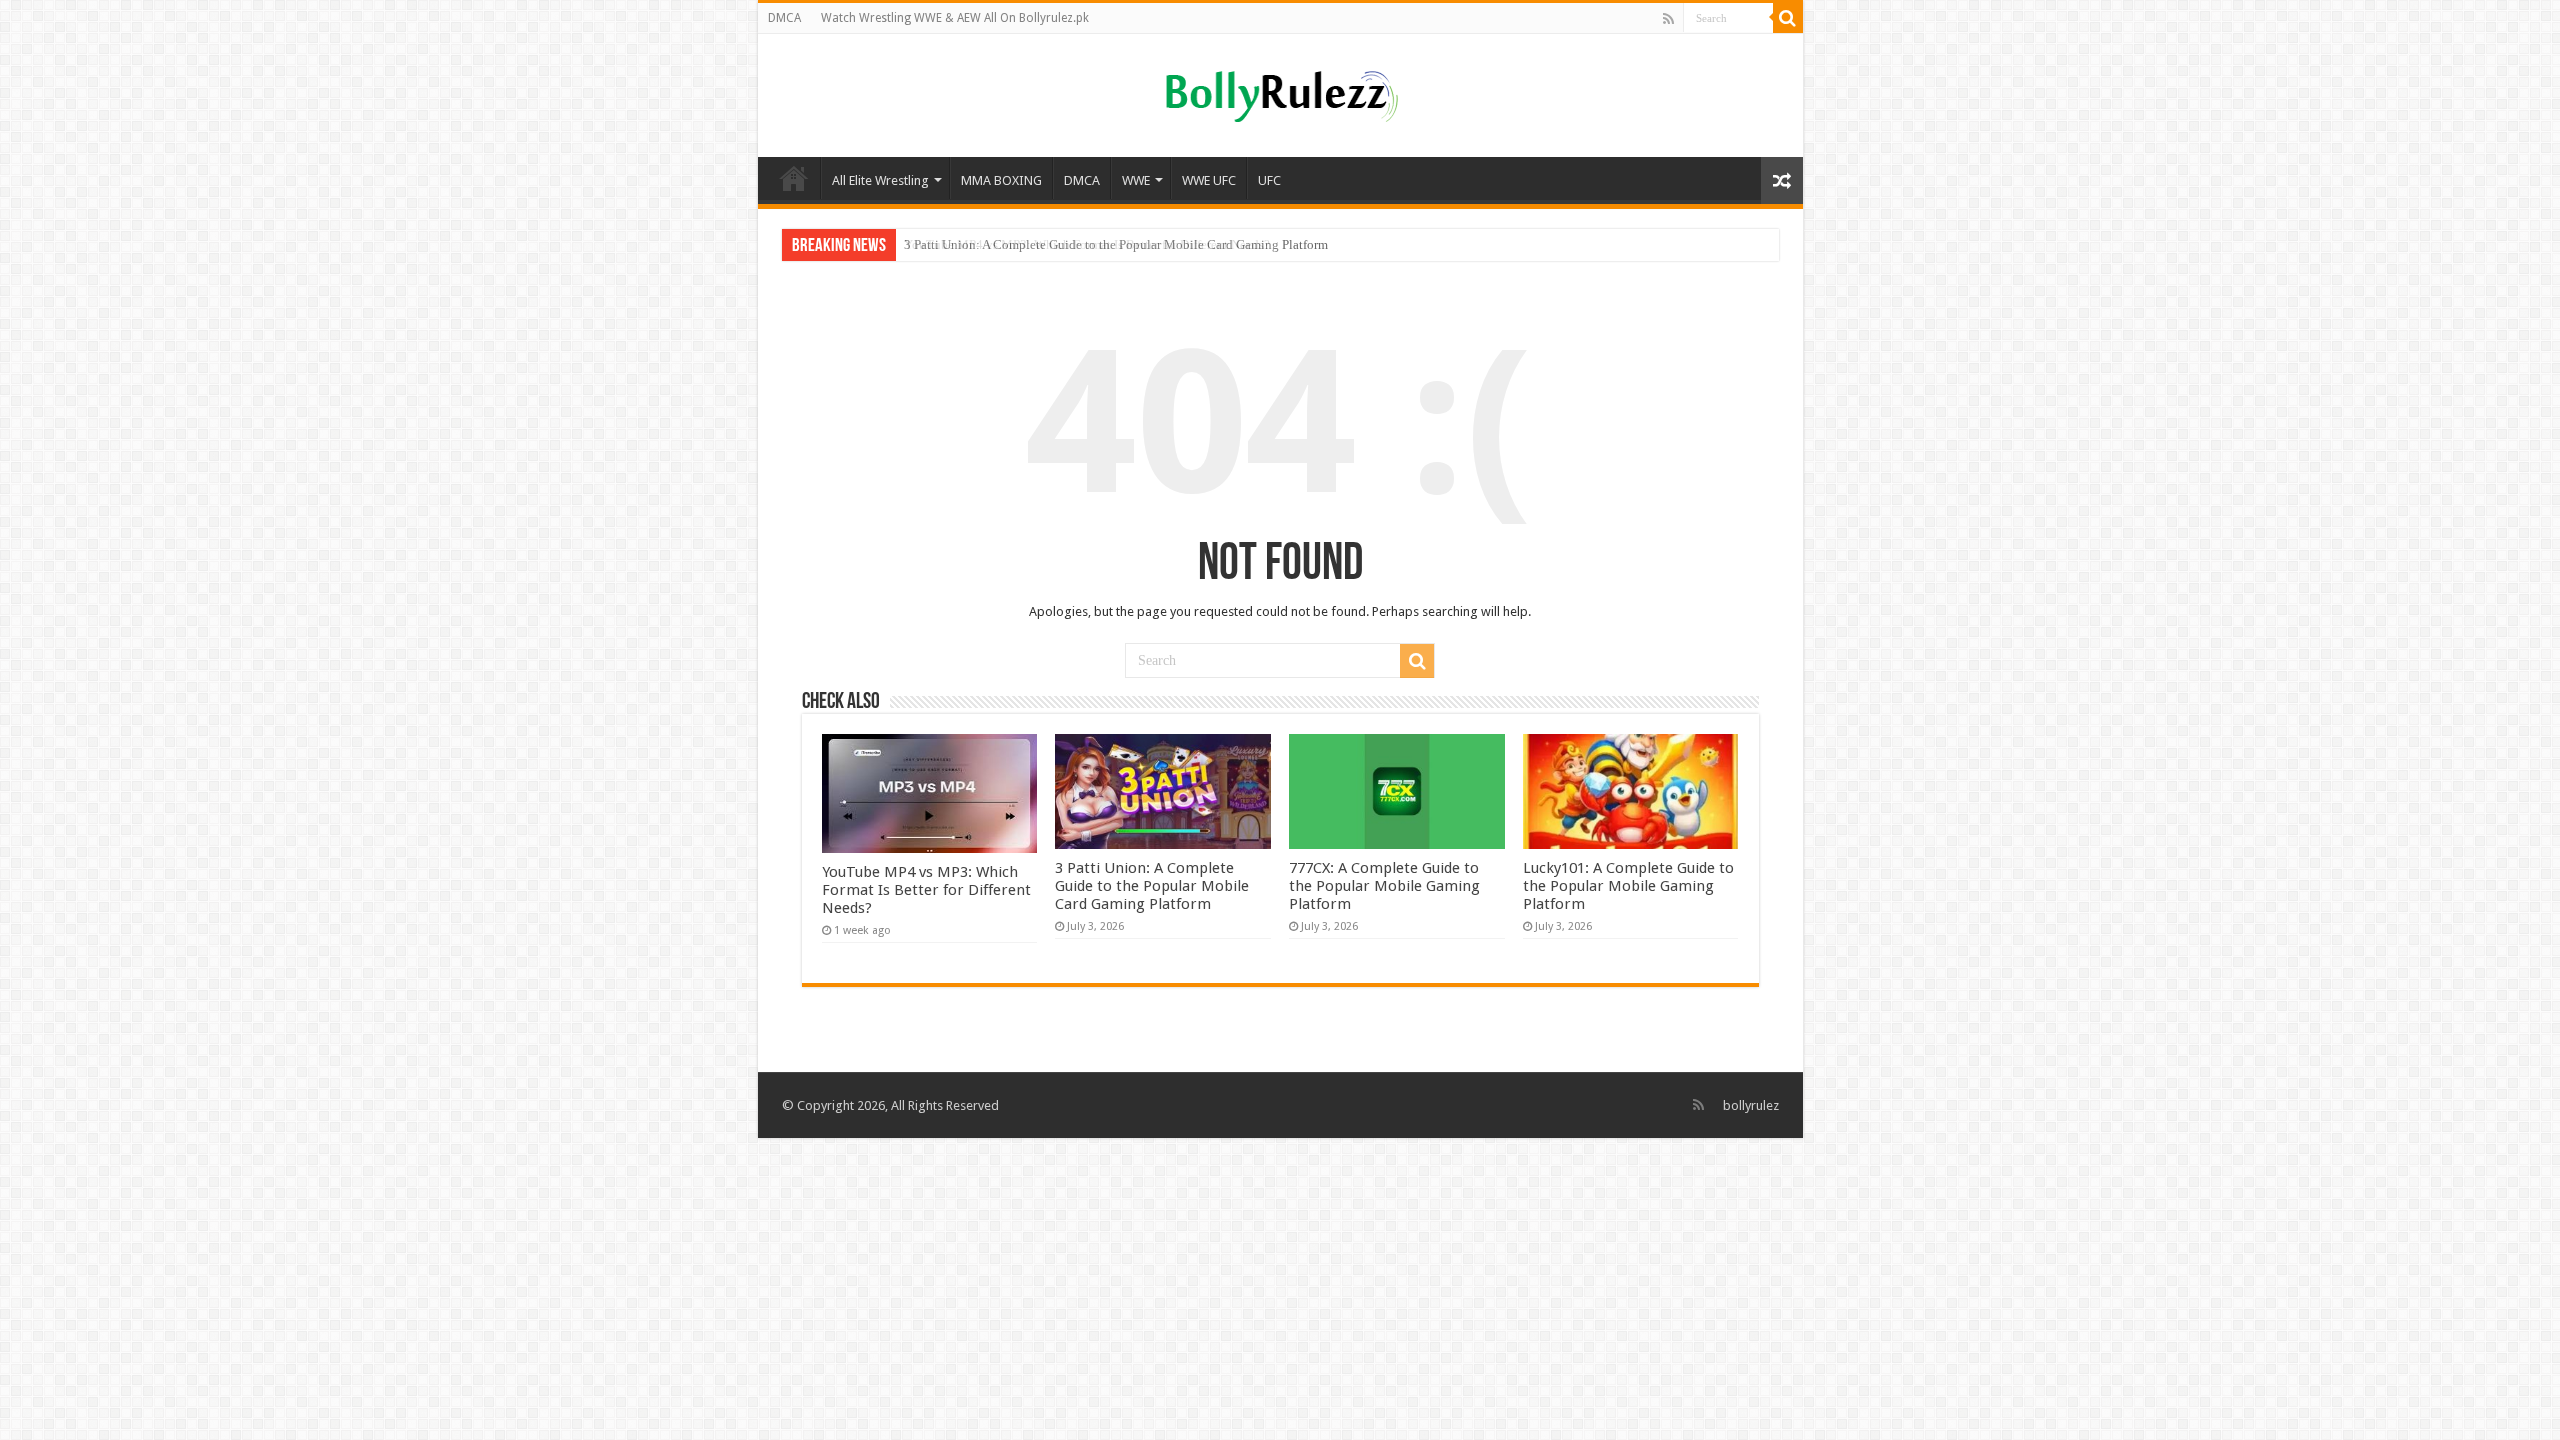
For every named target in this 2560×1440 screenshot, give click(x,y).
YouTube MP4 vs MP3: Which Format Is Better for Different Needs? (926, 890)
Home (794, 178)
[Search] (1788, 18)
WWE (1136, 180)
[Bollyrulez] (1280, 93)
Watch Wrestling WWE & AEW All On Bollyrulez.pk (955, 18)
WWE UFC (1209, 180)
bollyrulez (1751, 1105)
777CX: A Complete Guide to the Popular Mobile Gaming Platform (1384, 886)
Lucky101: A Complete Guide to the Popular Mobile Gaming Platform (1628, 886)
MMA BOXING (1001, 180)
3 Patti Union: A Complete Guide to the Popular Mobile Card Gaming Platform (1116, 244)
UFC (1269, 180)
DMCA (784, 18)
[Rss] (1668, 19)
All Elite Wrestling (880, 180)
